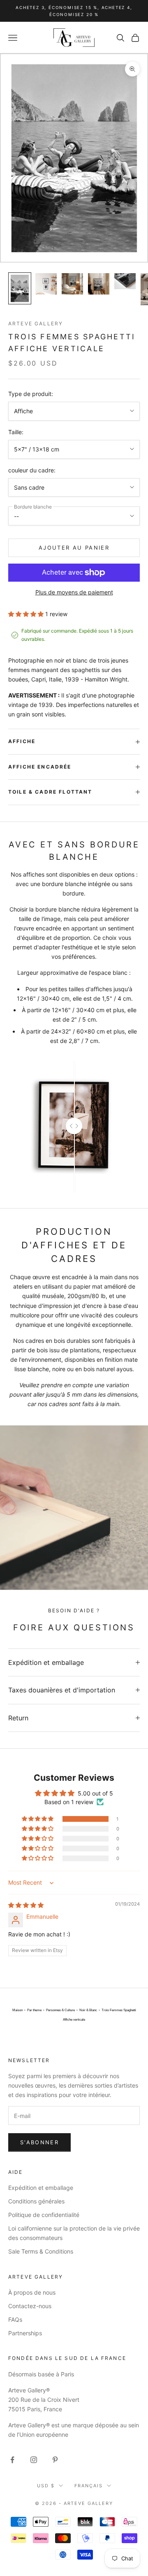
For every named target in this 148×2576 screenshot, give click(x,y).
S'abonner (39, 2142)
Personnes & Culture (60, 2010)
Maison (17, 2010)
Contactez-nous (30, 2306)
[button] (27, 614)
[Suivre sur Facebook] (12, 2460)
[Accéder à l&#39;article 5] (125, 281)
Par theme (34, 2010)
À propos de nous (32, 2292)
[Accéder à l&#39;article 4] (99, 284)
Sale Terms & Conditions (41, 2251)
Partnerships (25, 2333)
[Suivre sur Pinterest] (55, 2460)
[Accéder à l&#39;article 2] (46, 284)
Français (89, 2486)
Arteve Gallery (36, 323)
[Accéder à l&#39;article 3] (72, 284)
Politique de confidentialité (44, 2215)
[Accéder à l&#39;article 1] (20, 288)
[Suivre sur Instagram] (34, 2460)
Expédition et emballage (41, 2188)
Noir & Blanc (88, 2010)
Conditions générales (36, 2201)
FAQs (15, 2319)
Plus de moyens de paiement (74, 592)
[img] (26, 1905)
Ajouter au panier (74, 548)
